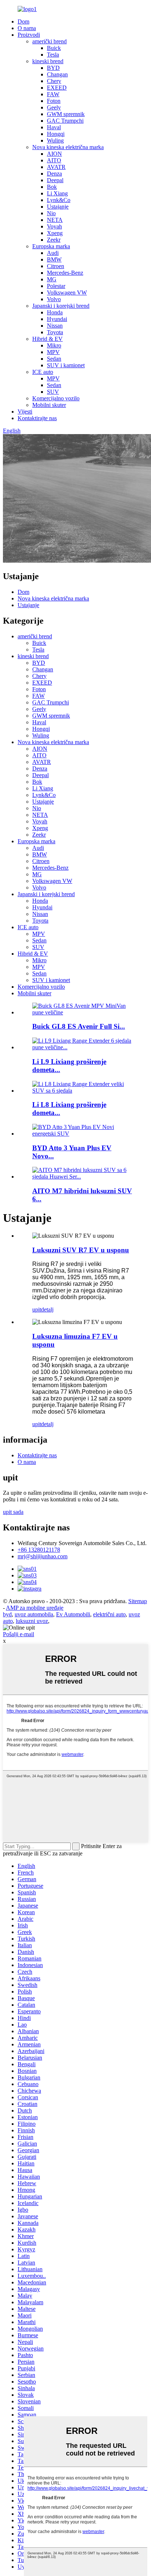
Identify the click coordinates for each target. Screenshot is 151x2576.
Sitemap (138, 1601)
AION (54, 154)
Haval (54, 127)
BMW (54, 259)
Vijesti (25, 412)
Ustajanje (58, 207)
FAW (53, 94)
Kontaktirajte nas (37, 418)
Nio (51, 213)
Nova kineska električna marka (68, 147)
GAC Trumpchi (65, 121)
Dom (23, 21)
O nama (27, 28)
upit (37, 1309)
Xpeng (55, 233)
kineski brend (48, 61)
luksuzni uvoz (32, 1621)
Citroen (56, 266)
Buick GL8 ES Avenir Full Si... (79, 1026)
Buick (54, 48)
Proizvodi (29, 35)
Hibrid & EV (47, 339)
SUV (53, 392)
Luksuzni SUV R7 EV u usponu (81, 1250)
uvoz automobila (34, 1614)
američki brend (49, 41)
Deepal (55, 180)
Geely (54, 107)
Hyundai (57, 319)
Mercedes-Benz (65, 273)
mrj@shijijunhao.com (43, 1556)
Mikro (54, 345)
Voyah (54, 226)
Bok (52, 187)
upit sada (13, 1512)
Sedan (54, 359)
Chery (54, 81)
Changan (57, 74)
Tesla (53, 55)
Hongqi (56, 134)
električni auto (109, 1614)
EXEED (57, 88)
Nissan (55, 326)
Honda (55, 312)
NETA (55, 220)
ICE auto (43, 372)
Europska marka (51, 246)
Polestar (56, 286)
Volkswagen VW (67, 293)
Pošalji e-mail (19, 1634)
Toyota (55, 332)
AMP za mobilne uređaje (35, 1608)
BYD (53, 68)
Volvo (54, 299)
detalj (47, 1309)
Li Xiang (57, 193)
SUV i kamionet (66, 365)
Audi (53, 253)
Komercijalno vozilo (56, 398)
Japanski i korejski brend (61, 306)
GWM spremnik (66, 114)
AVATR (56, 167)
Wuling (55, 140)
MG (52, 279)
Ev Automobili (73, 1614)
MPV (53, 352)
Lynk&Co (59, 200)
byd (7, 1614)
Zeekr (54, 240)
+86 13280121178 (39, 1550)
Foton (54, 101)
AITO (54, 160)
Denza (54, 174)
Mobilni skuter (49, 405)
